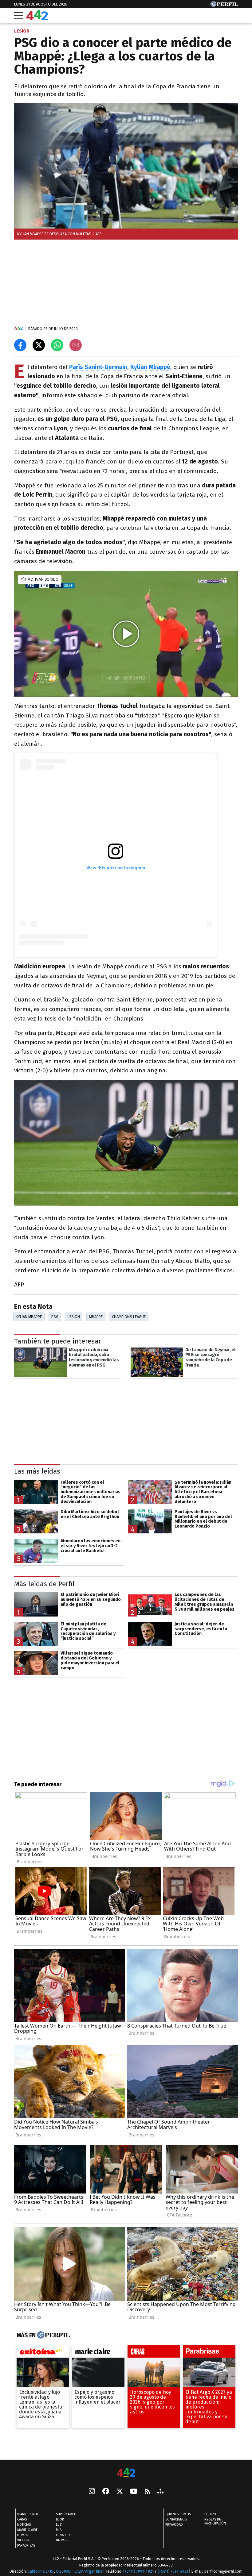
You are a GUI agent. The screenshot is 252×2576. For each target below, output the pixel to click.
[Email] (76, 345)
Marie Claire (28, 2530)
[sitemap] (160, 2492)
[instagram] (92, 2492)
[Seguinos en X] (120, 2492)
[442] (126, 2473)
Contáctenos (176, 2519)
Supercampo (66, 2514)
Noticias (24, 2525)
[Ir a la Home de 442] (37, 19)
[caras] (154, 2353)
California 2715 (41, 2571)
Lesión (74, 1317)
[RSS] (147, 2492)
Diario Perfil (28, 2514)
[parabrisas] (209, 2353)
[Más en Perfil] (53, 2335)
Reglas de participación (215, 2521)
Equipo (210, 2514)
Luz (59, 2525)
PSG (55, 1317)
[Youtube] (134, 2492)
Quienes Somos (178, 2514)
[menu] (19, 16)
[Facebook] (106, 2492)
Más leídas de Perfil (44, 1584)
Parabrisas (26, 2545)
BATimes (62, 2540)
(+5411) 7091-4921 (138, 2571)
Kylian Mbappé (29, 1317)
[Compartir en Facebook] (20, 345)
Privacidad (174, 2525)
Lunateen (63, 2535)
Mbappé (96, 1317)
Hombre (24, 2535)
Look (60, 2519)
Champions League (129, 1317)
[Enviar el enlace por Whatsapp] (57, 345)
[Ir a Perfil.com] (224, 5)
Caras (22, 2519)
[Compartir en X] (39, 345)
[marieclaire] (98, 2353)
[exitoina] (43, 2353)
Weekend (24, 2540)
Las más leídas (37, 1471)
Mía (59, 2530)
